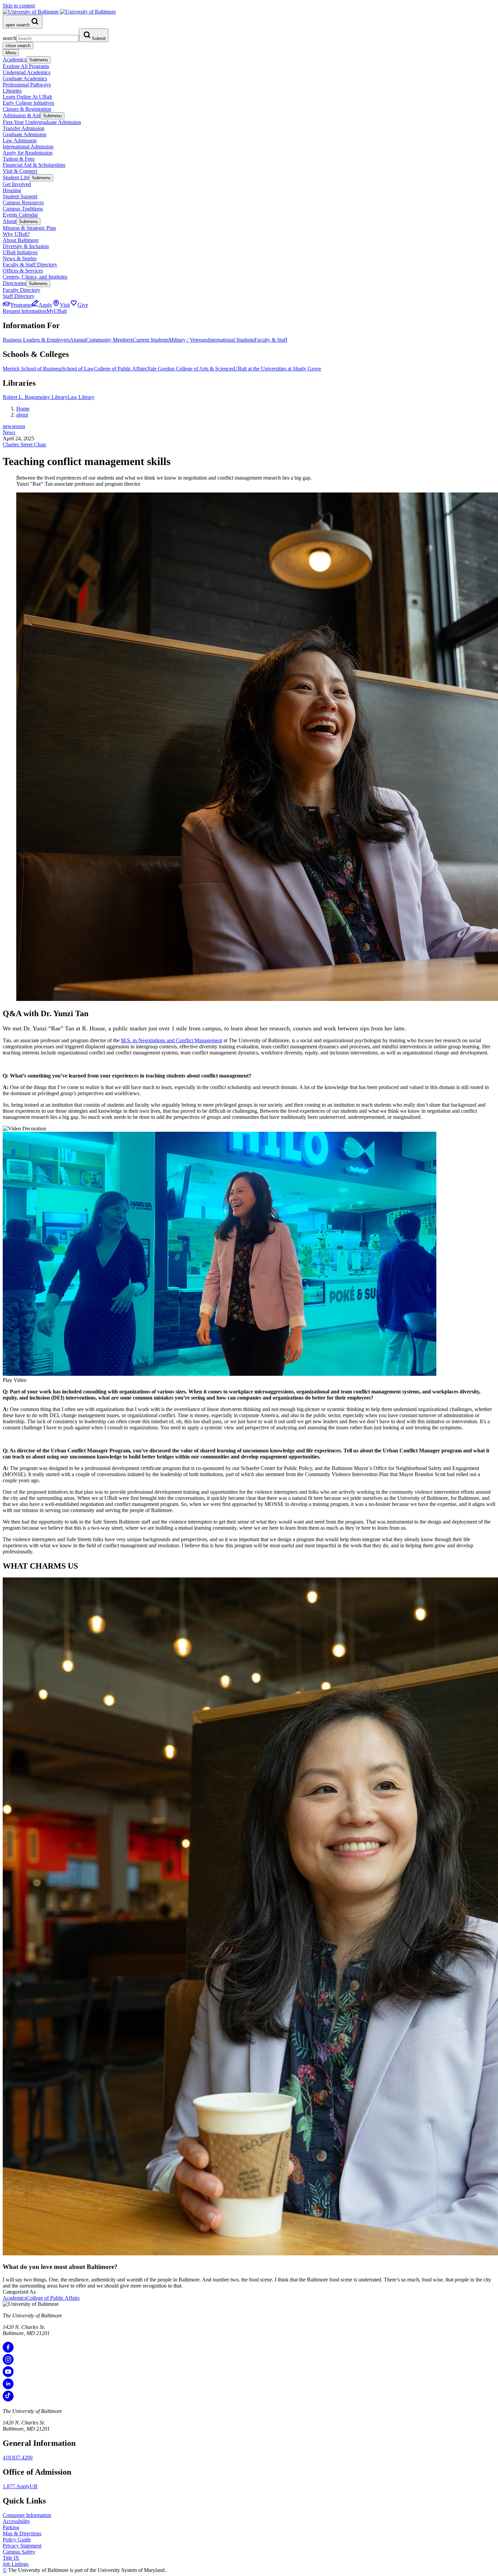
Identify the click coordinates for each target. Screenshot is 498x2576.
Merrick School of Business (32, 369)
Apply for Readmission (28, 153)
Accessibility (16, 2521)
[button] (249, 1257)
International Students (231, 340)
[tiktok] (8, 2400)
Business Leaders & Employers (36, 340)
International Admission (28, 147)
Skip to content (19, 6)
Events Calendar (20, 215)
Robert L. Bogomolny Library (35, 397)
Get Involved (17, 184)
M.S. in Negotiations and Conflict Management (172, 1040)
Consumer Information (27, 2515)
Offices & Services (23, 271)
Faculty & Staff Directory (30, 265)
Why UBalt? (16, 234)
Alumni (78, 340)
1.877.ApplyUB (20, 2486)
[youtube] (8, 2375)
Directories (14, 283)
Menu (11, 53)
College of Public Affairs (120, 369)
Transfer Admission (24, 128)
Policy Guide (17, 2540)
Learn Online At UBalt (27, 97)
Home (23, 409)
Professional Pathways (27, 85)
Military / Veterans (188, 340)
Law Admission (20, 140)
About (9, 221)
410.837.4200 (18, 2458)
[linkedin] (8, 2387)
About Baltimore (21, 240)
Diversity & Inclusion (26, 246)
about (22, 415)
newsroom (14, 426)
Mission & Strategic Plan (29, 228)
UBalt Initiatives (20, 252)
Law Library (81, 397)
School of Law (78, 369)
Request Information (25, 311)
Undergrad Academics (27, 72)
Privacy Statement (22, 2546)
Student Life (16, 177)
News (9, 432)
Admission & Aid (22, 115)
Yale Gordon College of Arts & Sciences (190, 369)
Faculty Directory (22, 290)
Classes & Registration (27, 109)
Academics (15, 59)
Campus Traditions (23, 209)
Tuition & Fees (19, 159)
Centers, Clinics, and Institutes (35, 277)
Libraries (12, 91)
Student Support (20, 196)
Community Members (109, 340)
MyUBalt (57, 311)
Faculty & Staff (271, 340)
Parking (11, 2527)
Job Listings (16, 2564)
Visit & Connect (20, 171)
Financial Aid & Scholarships (34, 165)
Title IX (11, 2558)
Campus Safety (19, 2552)
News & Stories (20, 258)
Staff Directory (19, 296)
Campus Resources (23, 203)
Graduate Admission (25, 134)
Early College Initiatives (28, 103)
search (9, 38)
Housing (12, 190)
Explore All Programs (26, 66)
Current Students (151, 340)
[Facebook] (8, 2351)
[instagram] (8, 2363)
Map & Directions (22, 2533)
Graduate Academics (25, 78)
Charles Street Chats (24, 445)
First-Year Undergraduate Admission (42, 122)
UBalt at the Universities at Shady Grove (277, 369)
